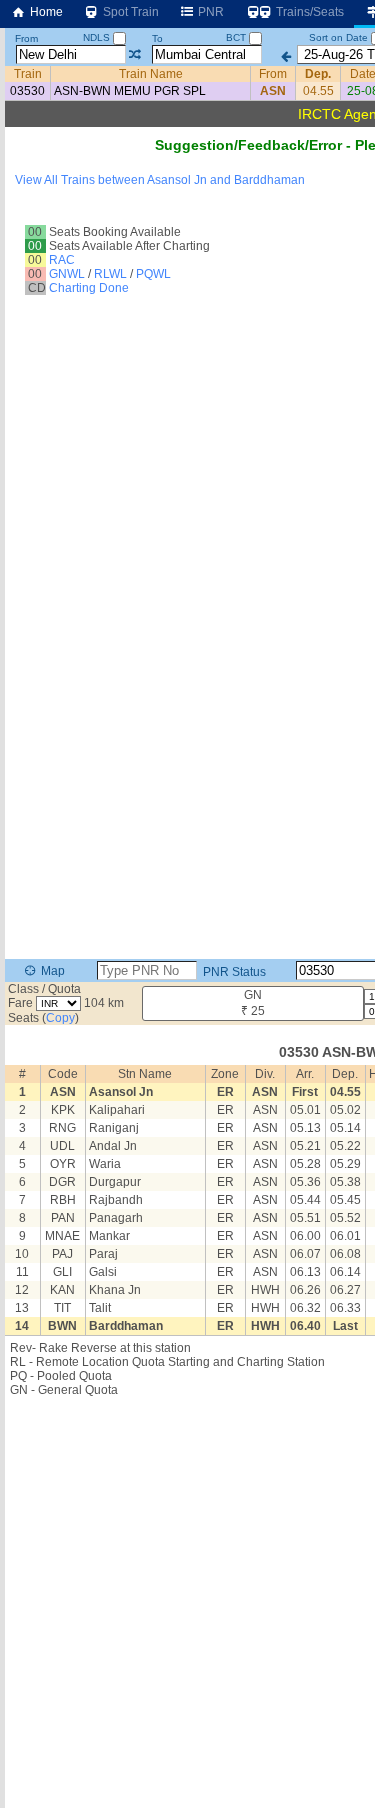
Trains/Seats (308, 12)
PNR (209, 12)
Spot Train (129, 12)
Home (45, 12)
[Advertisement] (187, 1599)
